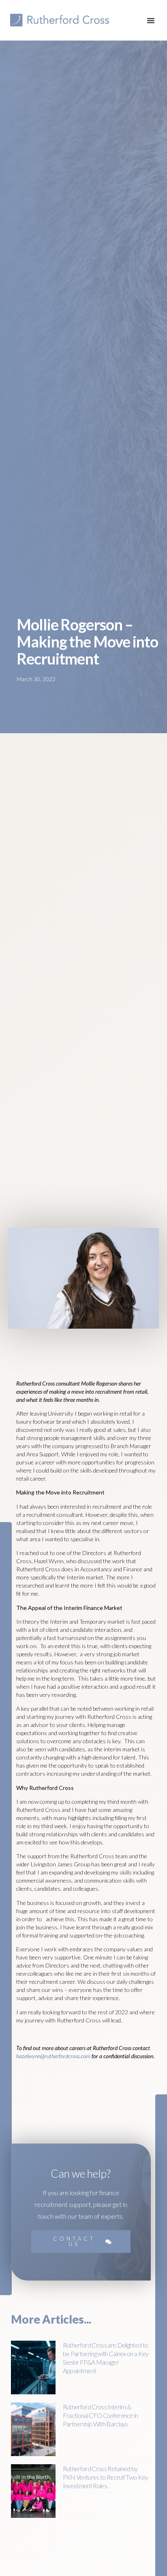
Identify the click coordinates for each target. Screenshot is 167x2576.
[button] (151, 20)
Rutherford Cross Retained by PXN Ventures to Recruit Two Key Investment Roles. (106, 2477)
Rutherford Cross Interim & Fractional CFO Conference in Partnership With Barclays (101, 2415)
